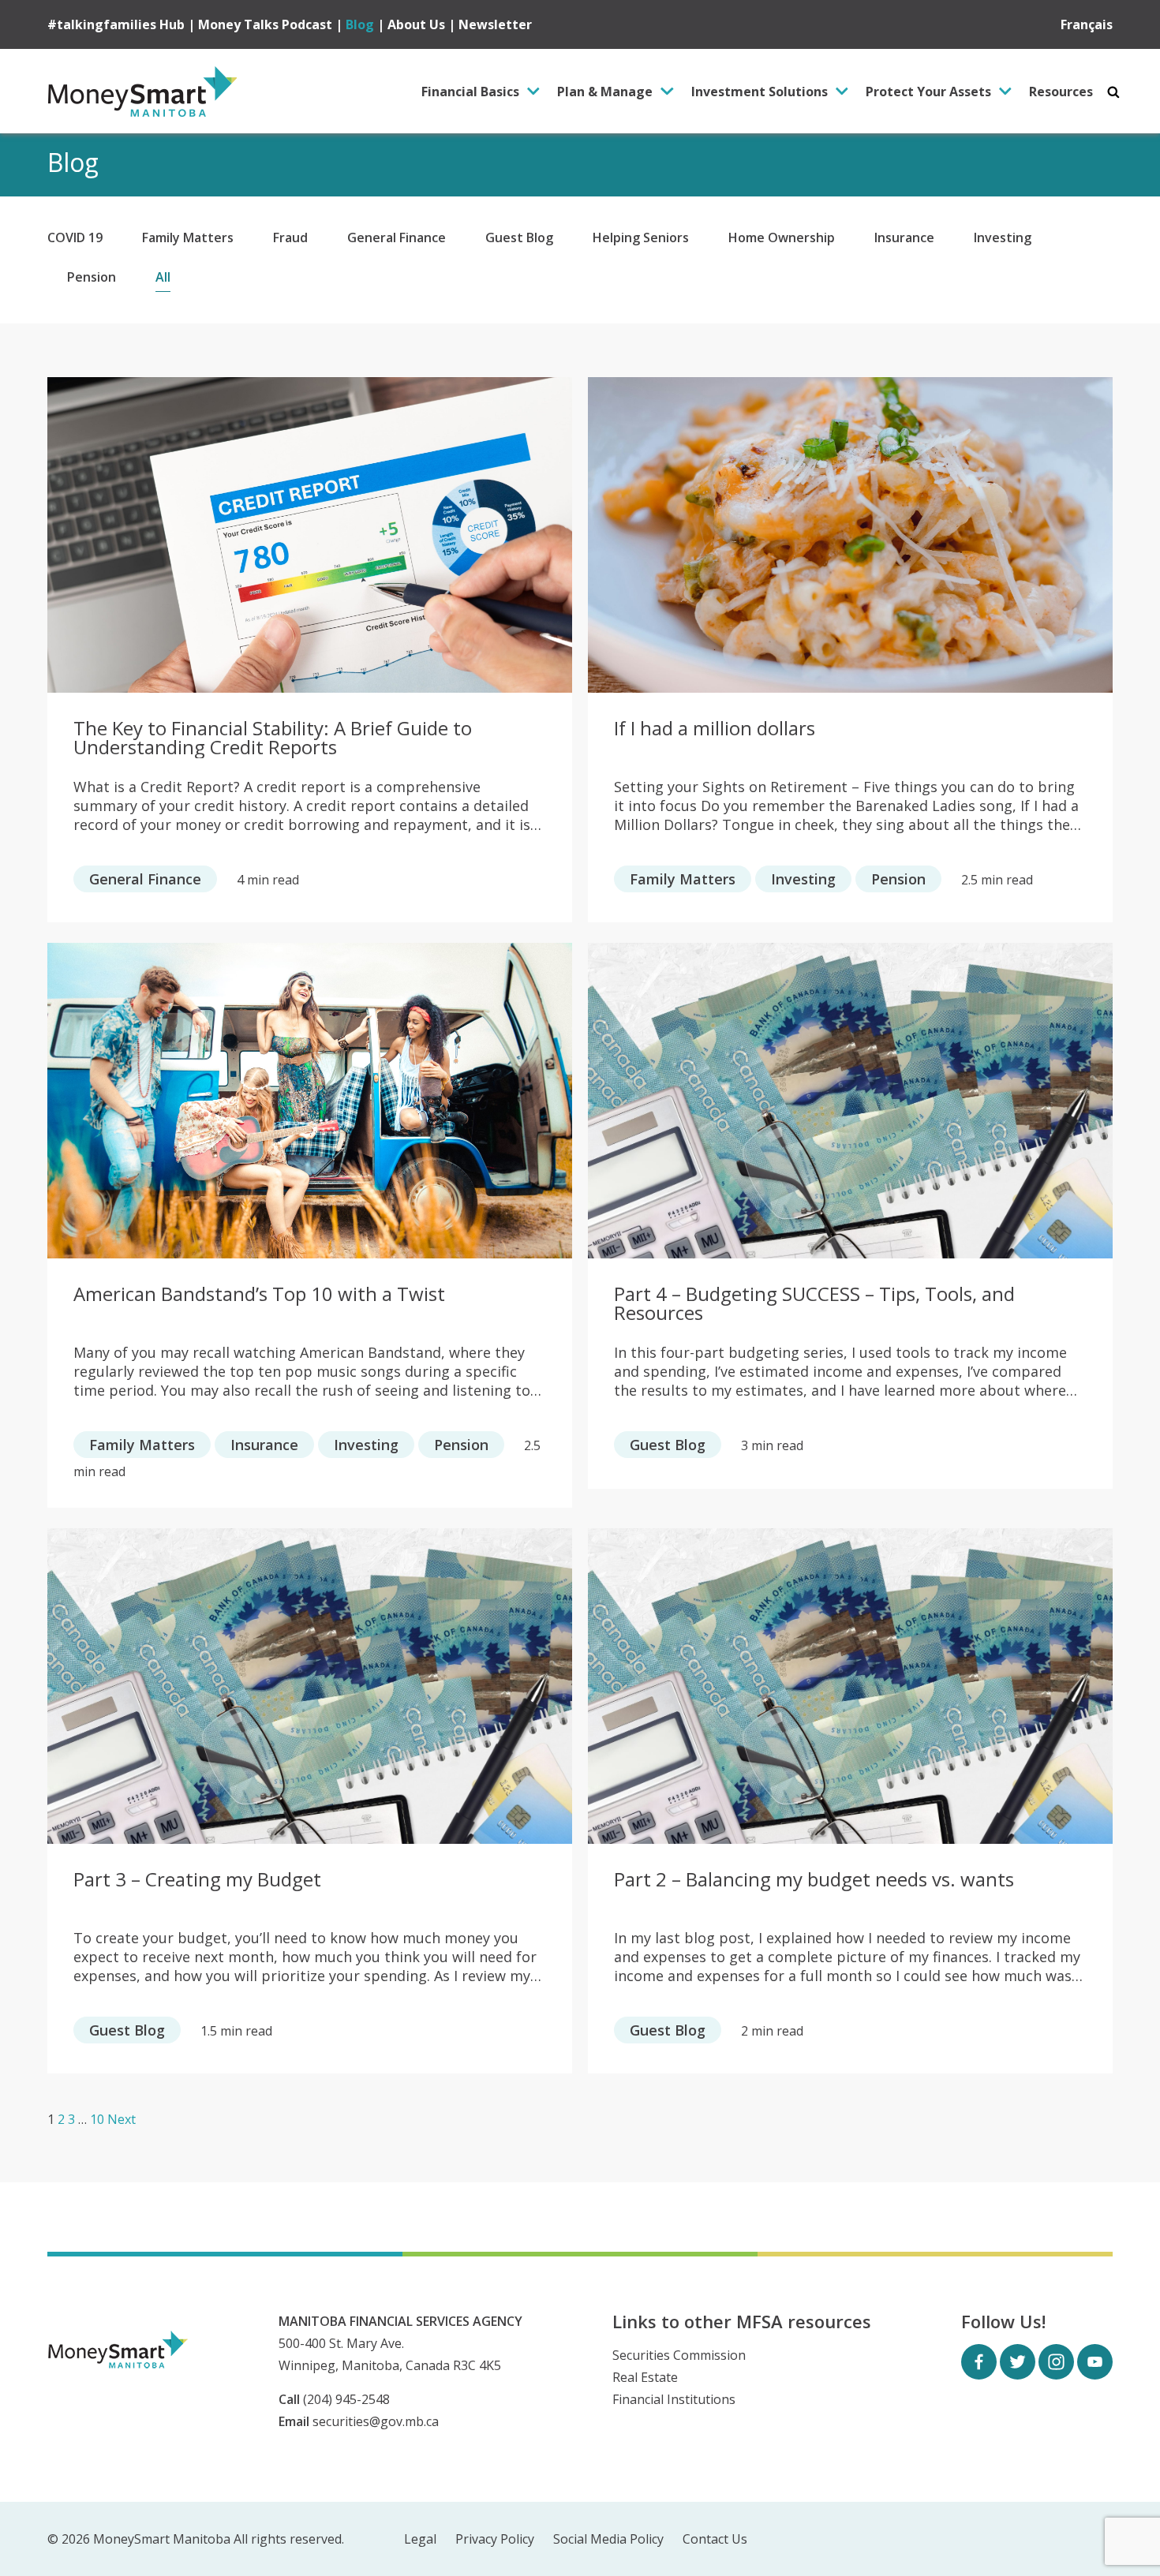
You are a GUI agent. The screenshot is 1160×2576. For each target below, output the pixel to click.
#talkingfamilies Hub (116, 24)
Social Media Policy (608, 2539)
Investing (1003, 237)
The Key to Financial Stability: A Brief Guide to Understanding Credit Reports (273, 738)
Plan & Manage (605, 92)
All (163, 277)
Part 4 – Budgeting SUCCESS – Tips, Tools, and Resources (814, 1304)
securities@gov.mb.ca (376, 2421)
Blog (360, 24)
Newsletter (495, 24)
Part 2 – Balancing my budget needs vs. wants (814, 1881)
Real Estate (645, 2377)
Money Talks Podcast (265, 24)
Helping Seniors (641, 237)
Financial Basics (470, 92)
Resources (1061, 92)
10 (97, 2119)
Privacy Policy (495, 2539)
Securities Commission (679, 2355)
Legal (420, 2539)
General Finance (397, 237)
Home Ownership (782, 237)
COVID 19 (75, 237)
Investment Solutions (760, 92)
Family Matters (188, 237)
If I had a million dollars (715, 730)
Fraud (290, 237)
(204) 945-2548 (346, 2399)
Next (122, 2119)
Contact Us (715, 2539)
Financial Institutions (674, 2399)
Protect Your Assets (928, 92)
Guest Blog (519, 237)
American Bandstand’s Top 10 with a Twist (259, 1295)
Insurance (904, 237)
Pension (92, 277)
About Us (416, 24)
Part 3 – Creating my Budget (197, 1881)
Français (1087, 24)
